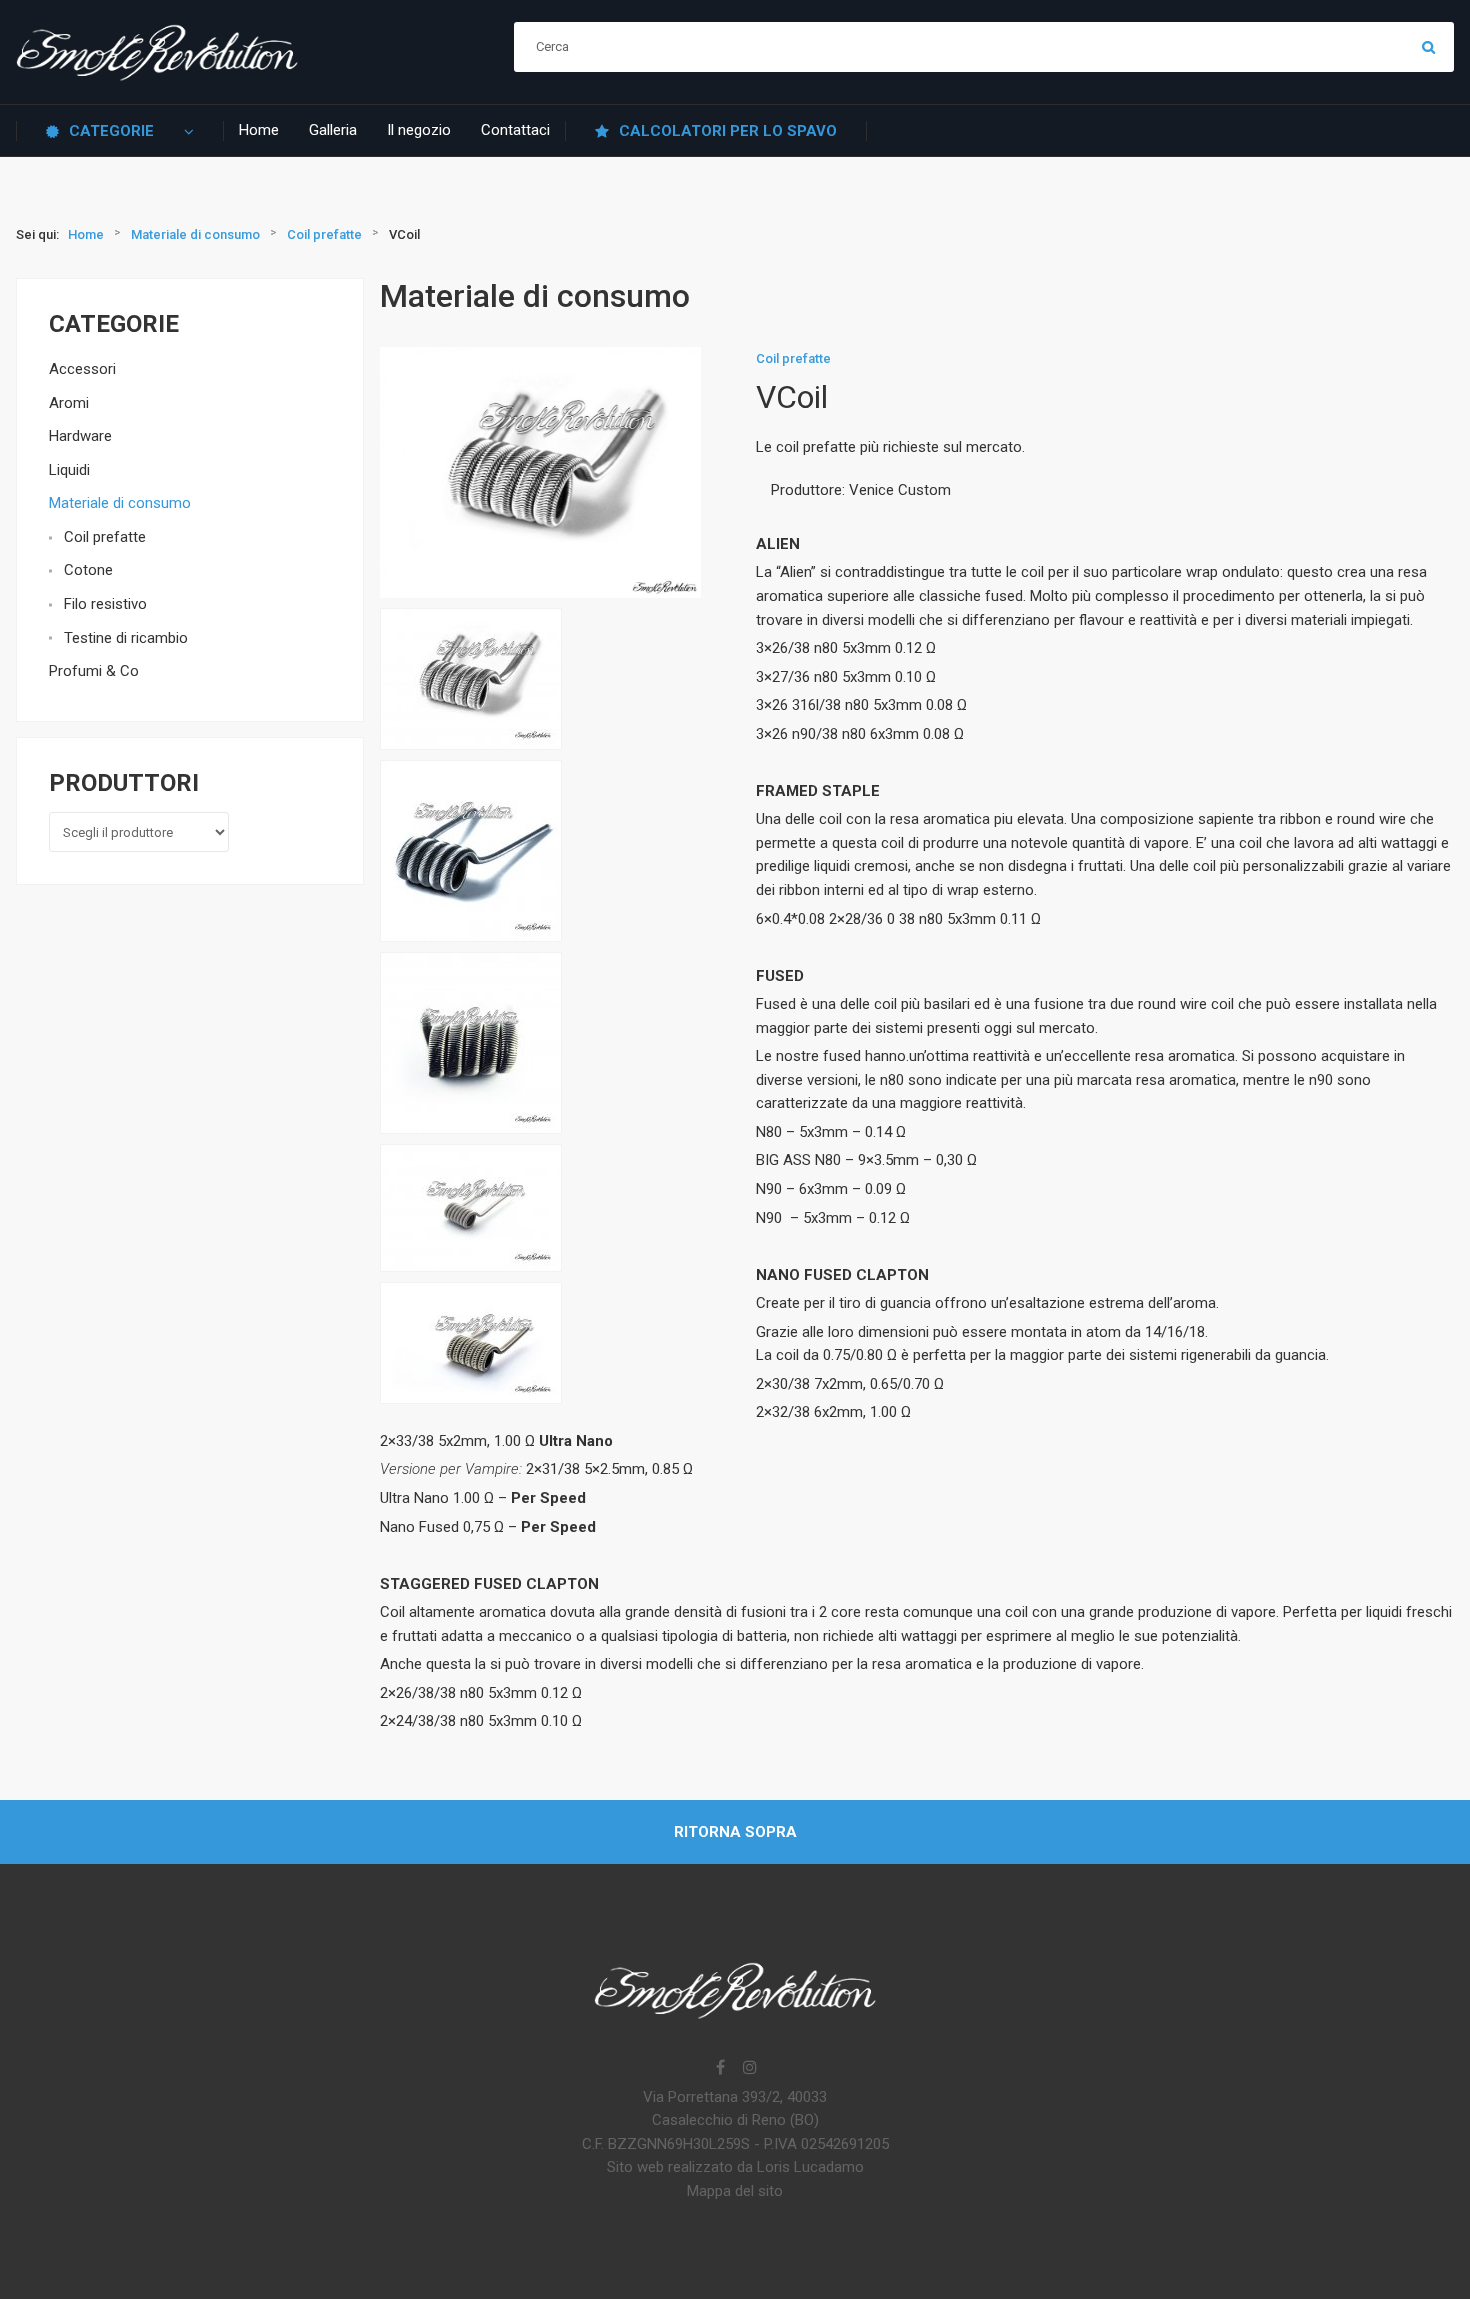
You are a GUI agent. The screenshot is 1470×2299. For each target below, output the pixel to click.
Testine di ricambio (126, 638)
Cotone (88, 570)
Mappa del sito (735, 2191)
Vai (1429, 47)
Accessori (82, 369)
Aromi (69, 403)
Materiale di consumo (120, 503)
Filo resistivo (105, 604)
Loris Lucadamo (810, 2167)
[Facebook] (720, 2069)
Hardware (80, 436)
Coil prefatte (105, 537)
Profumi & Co (94, 671)
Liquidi (69, 470)
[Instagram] (750, 2069)
